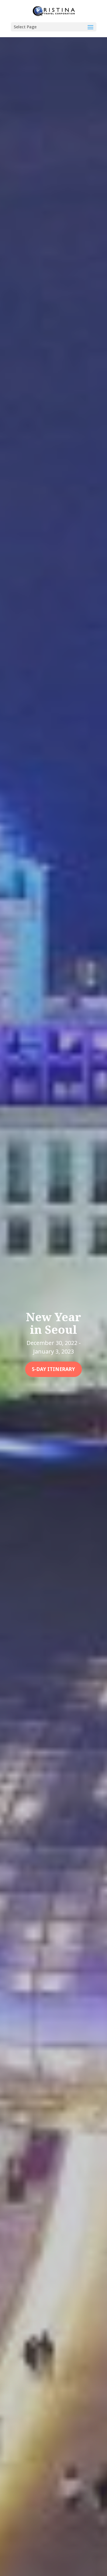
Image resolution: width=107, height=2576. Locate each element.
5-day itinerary (53, 1369)
